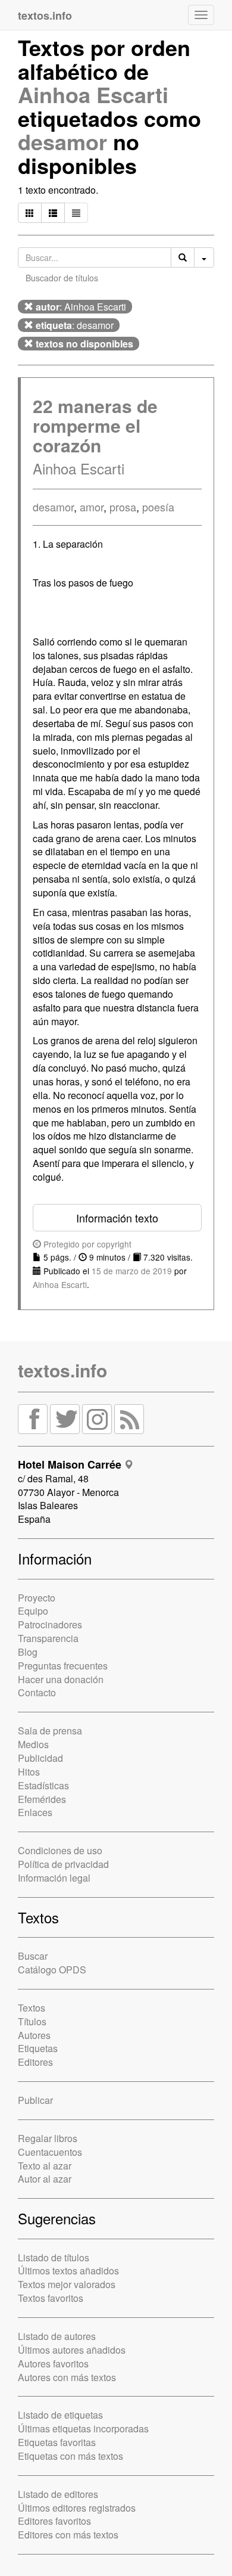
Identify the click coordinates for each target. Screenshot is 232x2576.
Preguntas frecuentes (63, 1666)
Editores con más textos (68, 2535)
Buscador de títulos (62, 278)
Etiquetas (38, 2048)
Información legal (54, 1878)
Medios (33, 1744)
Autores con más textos (67, 2377)
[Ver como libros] (30, 213)
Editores (35, 2062)
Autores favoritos (53, 2364)
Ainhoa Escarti (93, 94)
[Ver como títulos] (53, 213)
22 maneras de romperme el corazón (95, 425)
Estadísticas (43, 1785)
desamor (62, 141)
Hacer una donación (61, 1679)
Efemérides (42, 1799)
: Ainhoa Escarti (81, 307)
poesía (158, 507)
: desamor (75, 325)
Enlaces (35, 1812)
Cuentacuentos (50, 2152)
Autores (34, 2035)
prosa (123, 507)
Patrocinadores (50, 1624)
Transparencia (48, 1638)
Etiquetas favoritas (57, 2442)
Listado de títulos (54, 2257)
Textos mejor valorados (67, 2284)
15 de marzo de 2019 (132, 1271)
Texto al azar (45, 2166)
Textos (32, 2008)
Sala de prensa (50, 1731)
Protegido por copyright (86, 1244)
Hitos (29, 1772)
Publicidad (40, 1758)
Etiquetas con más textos (70, 2456)
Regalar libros (48, 2138)
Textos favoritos (51, 2298)
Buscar (33, 1956)
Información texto (117, 1218)
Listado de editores (58, 2494)
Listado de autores (57, 2336)
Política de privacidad (63, 1864)
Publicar (35, 2100)
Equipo (33, 1611)
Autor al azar (45, 2179)
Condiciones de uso (60, 1850)
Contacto (37, 1692)
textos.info (62, 1370)
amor (92, 507)
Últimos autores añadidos (72, 2350)
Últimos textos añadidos (68, 2271)
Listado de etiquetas (60, 2415)
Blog (28, 1652)
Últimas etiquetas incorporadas (83, 2428)
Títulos (32, 2021)
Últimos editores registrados (77, 2508)
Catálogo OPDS (52, 1970)
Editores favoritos (54, 2521)
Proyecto (37, 1598)
